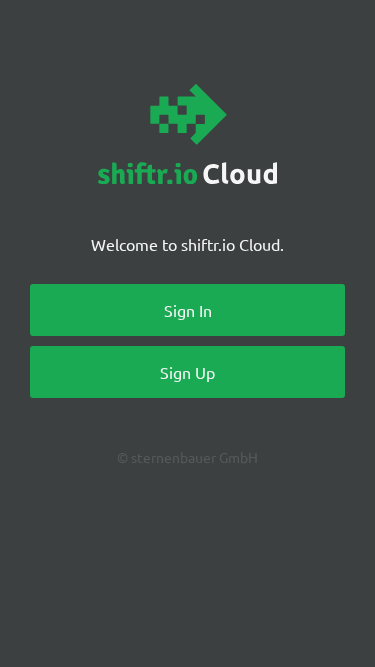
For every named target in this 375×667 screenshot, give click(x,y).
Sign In (188, 310)
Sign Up (187, 372)
